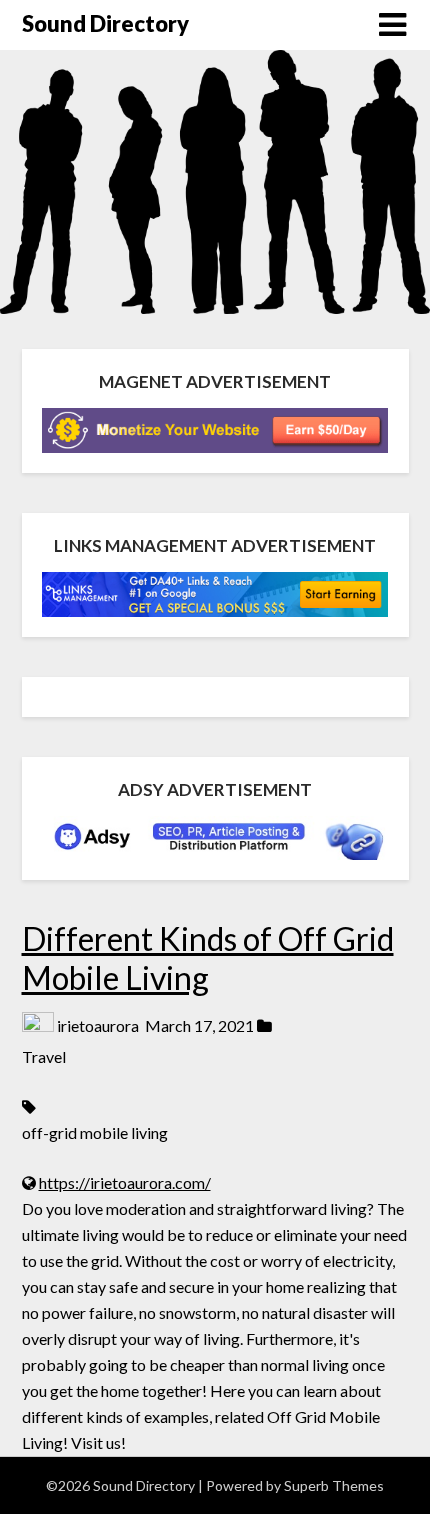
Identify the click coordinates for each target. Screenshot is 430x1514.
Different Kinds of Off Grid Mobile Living (208, 957)
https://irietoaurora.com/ (125, 1182)
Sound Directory (105, 23)
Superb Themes (334, 1485)
